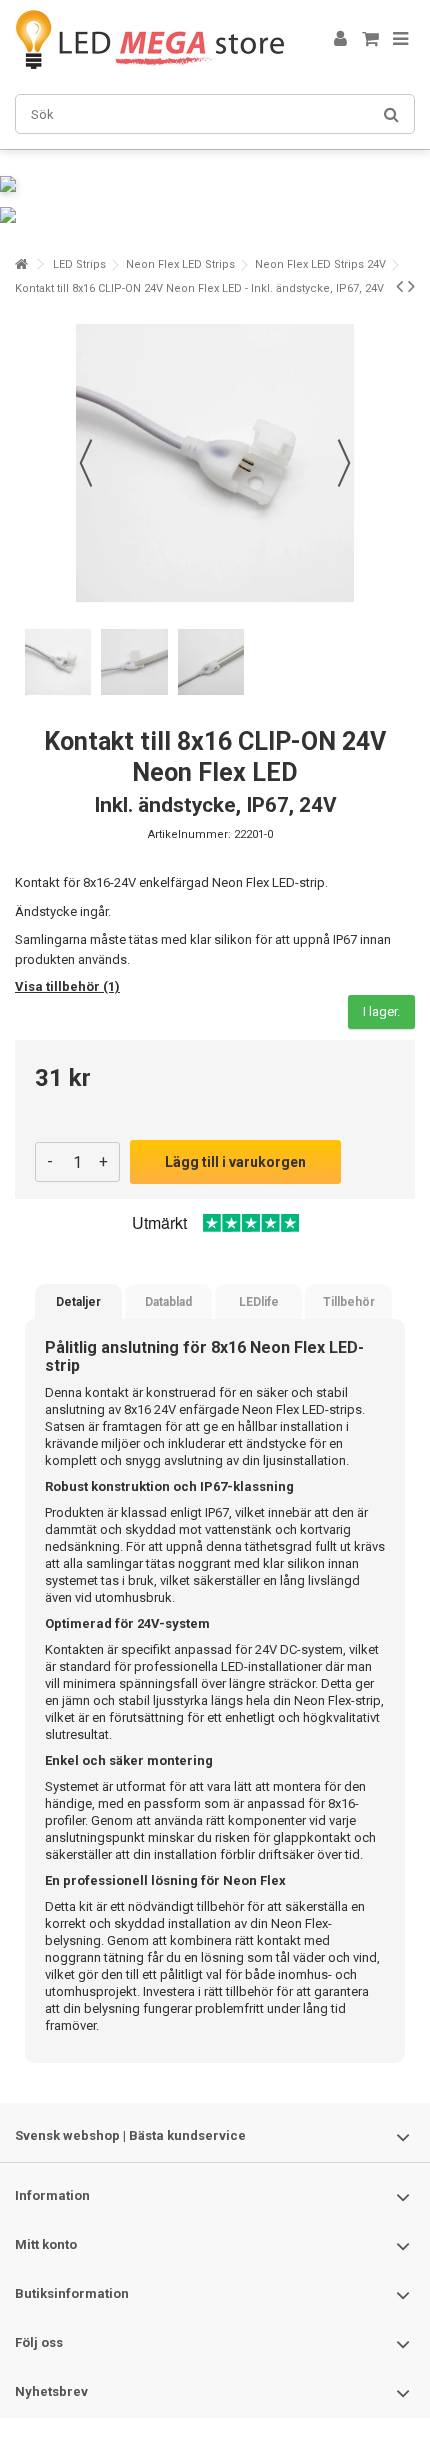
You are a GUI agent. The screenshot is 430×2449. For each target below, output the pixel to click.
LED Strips (79, 264)
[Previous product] (399, 286)
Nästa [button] (344, 463)
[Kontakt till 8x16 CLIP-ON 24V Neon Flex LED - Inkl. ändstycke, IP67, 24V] (58, 662)
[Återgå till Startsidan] (21, 264)
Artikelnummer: (189, 834)
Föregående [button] (86, 463)
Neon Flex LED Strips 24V (320, 264)
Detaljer (78, 1302)
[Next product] (411, 286)
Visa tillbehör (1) (67, 986)
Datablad (168, 1302)
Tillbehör (349, 1302)
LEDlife (259, 1302)
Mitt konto (46, 2244)
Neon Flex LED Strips (180, 264)
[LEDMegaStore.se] (150, 39)
